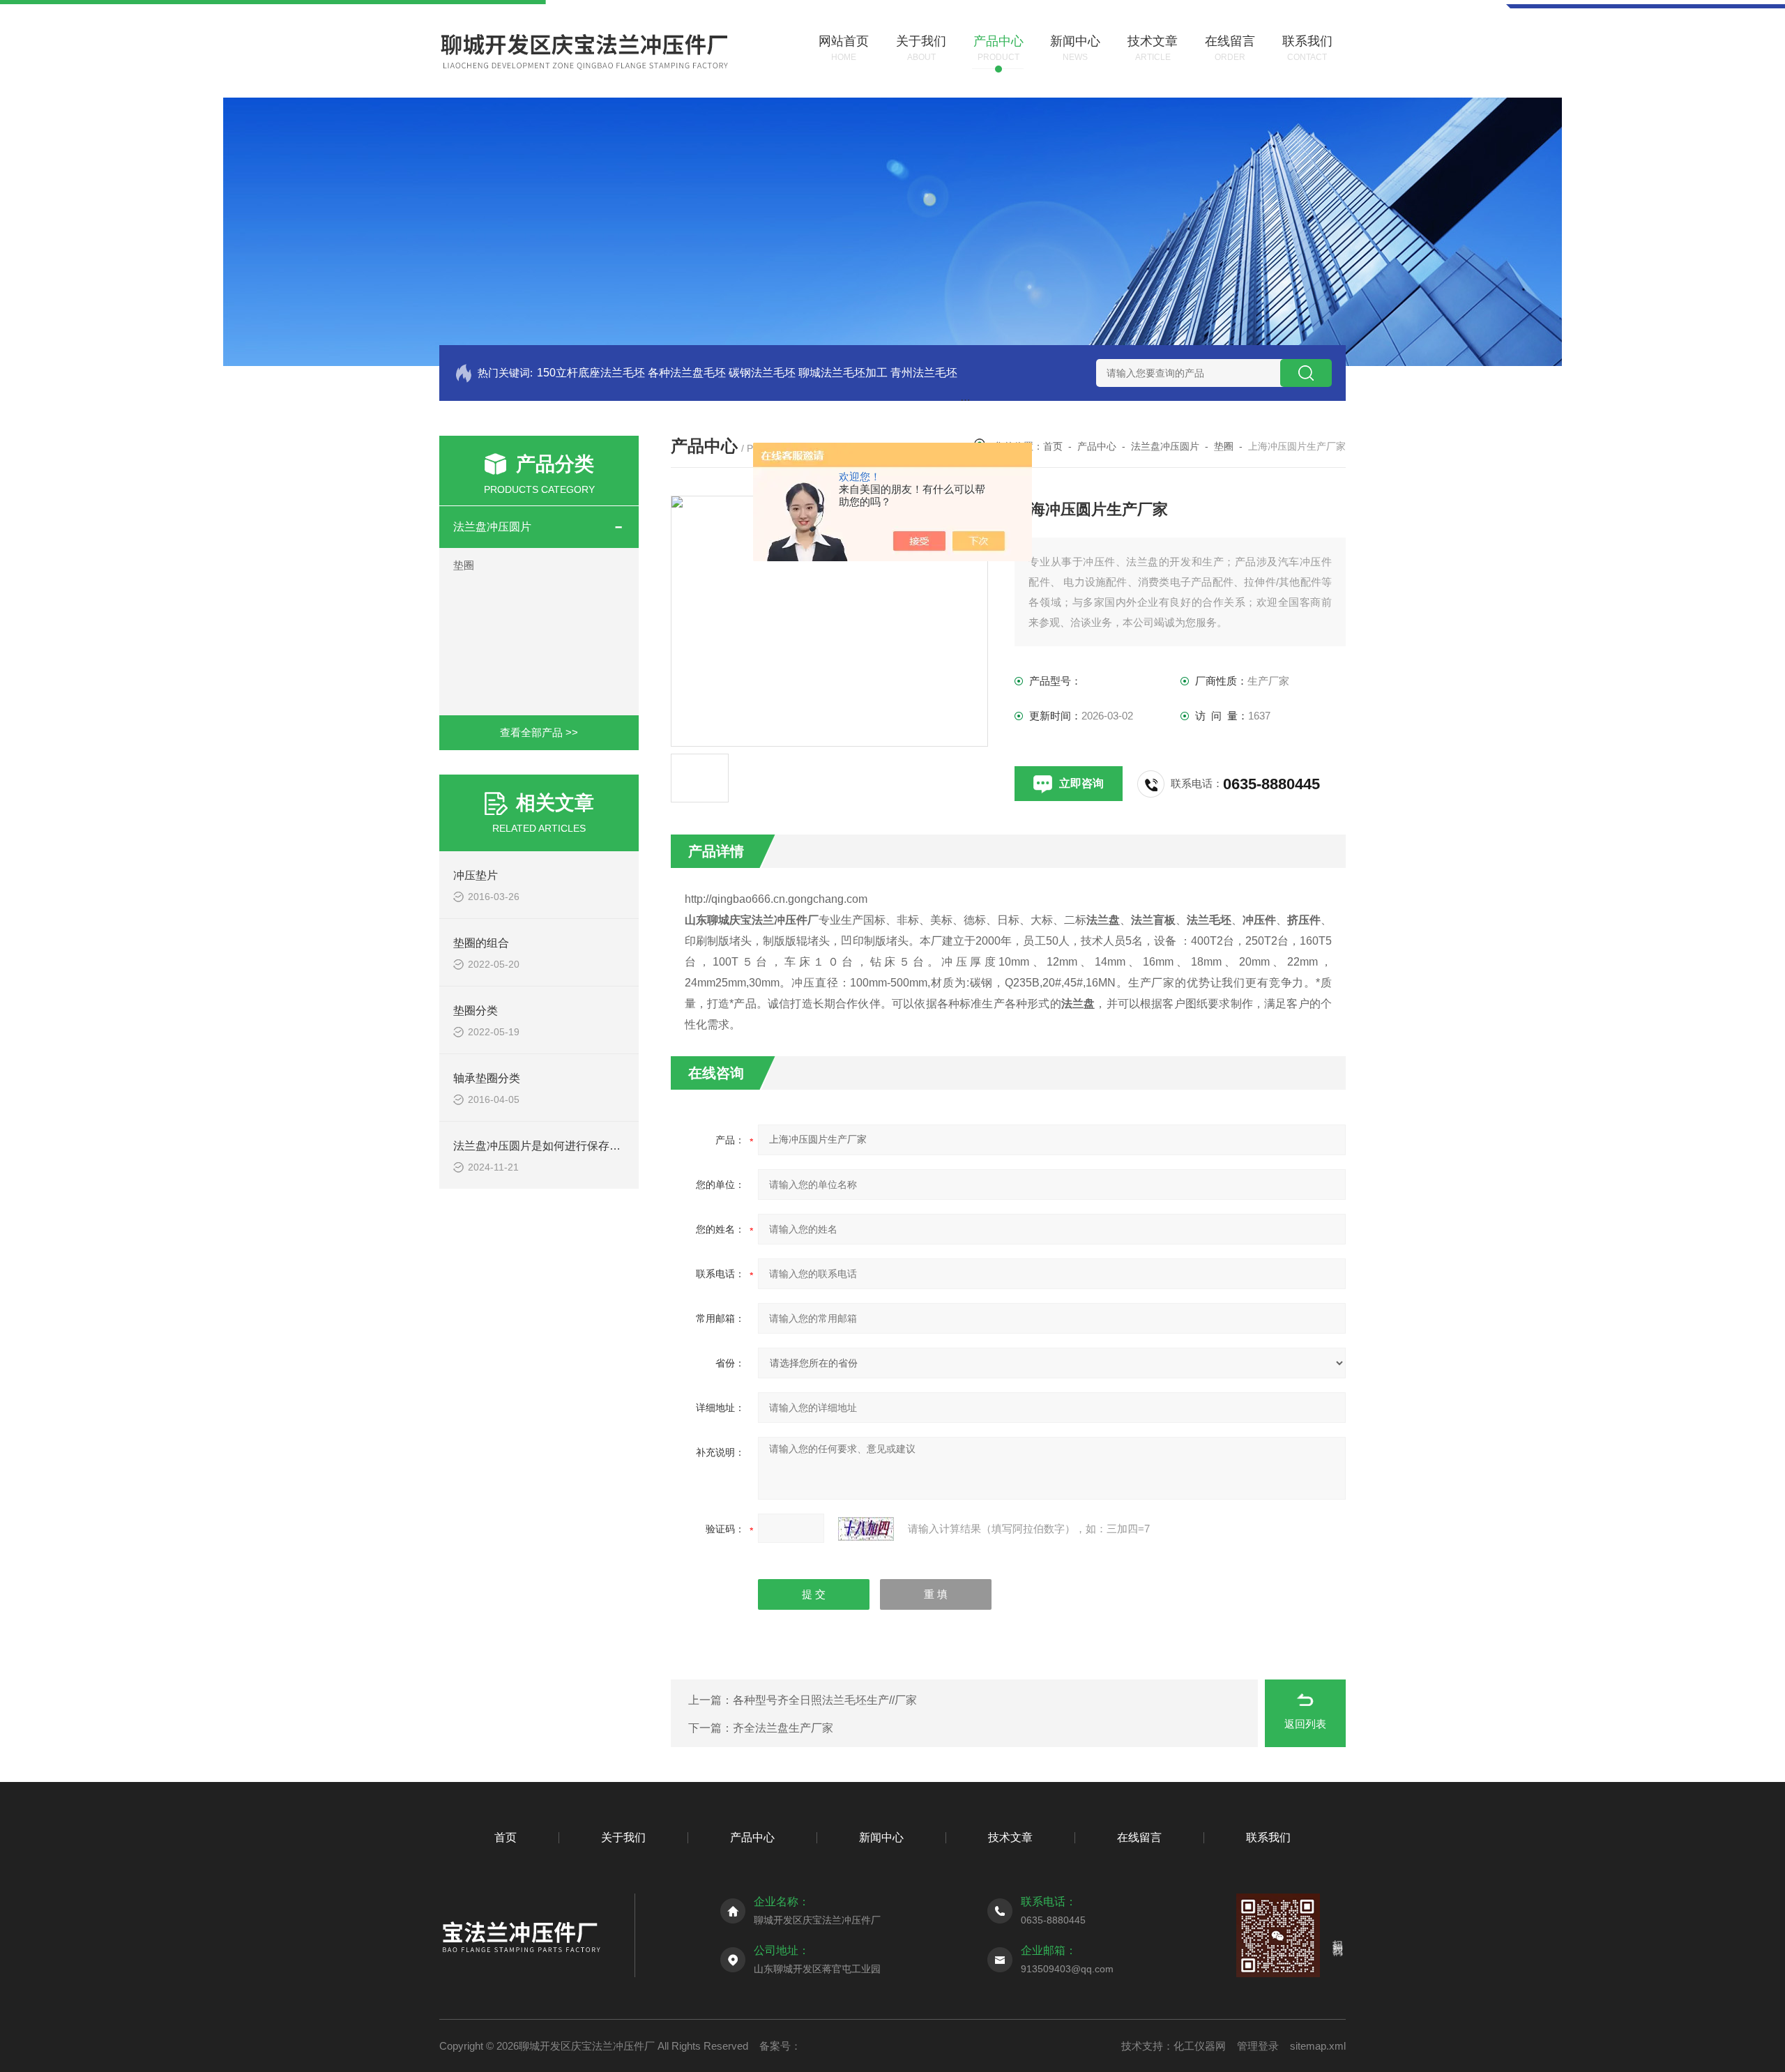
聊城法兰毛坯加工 (843, 373)
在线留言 (1139, 1837)
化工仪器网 (1200, 2046)
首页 (1053, 446)
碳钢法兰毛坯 (762, 373)
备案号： (780, 2046)
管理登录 (1258, 2046)
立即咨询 (1081, 783)
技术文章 (1010, 1837)
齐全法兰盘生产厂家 (783, 1728)
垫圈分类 (476, 1011)
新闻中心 (881, 1837)
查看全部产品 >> (539, 732)
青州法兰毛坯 (924, 373)
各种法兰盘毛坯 (687, 373)
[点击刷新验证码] (866, 1529)
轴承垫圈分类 (487, 1078)
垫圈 (464, 565)
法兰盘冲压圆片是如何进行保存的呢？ (548, 1146)
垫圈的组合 (481, 943)
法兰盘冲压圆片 (492, 527)
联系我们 (1268, 1837)
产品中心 (1097, 446)
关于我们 (623, 1837)
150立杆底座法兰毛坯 (591, 373)
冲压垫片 (476, 875)
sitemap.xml (1318, 2046)
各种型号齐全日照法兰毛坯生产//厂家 (825, 1700)
